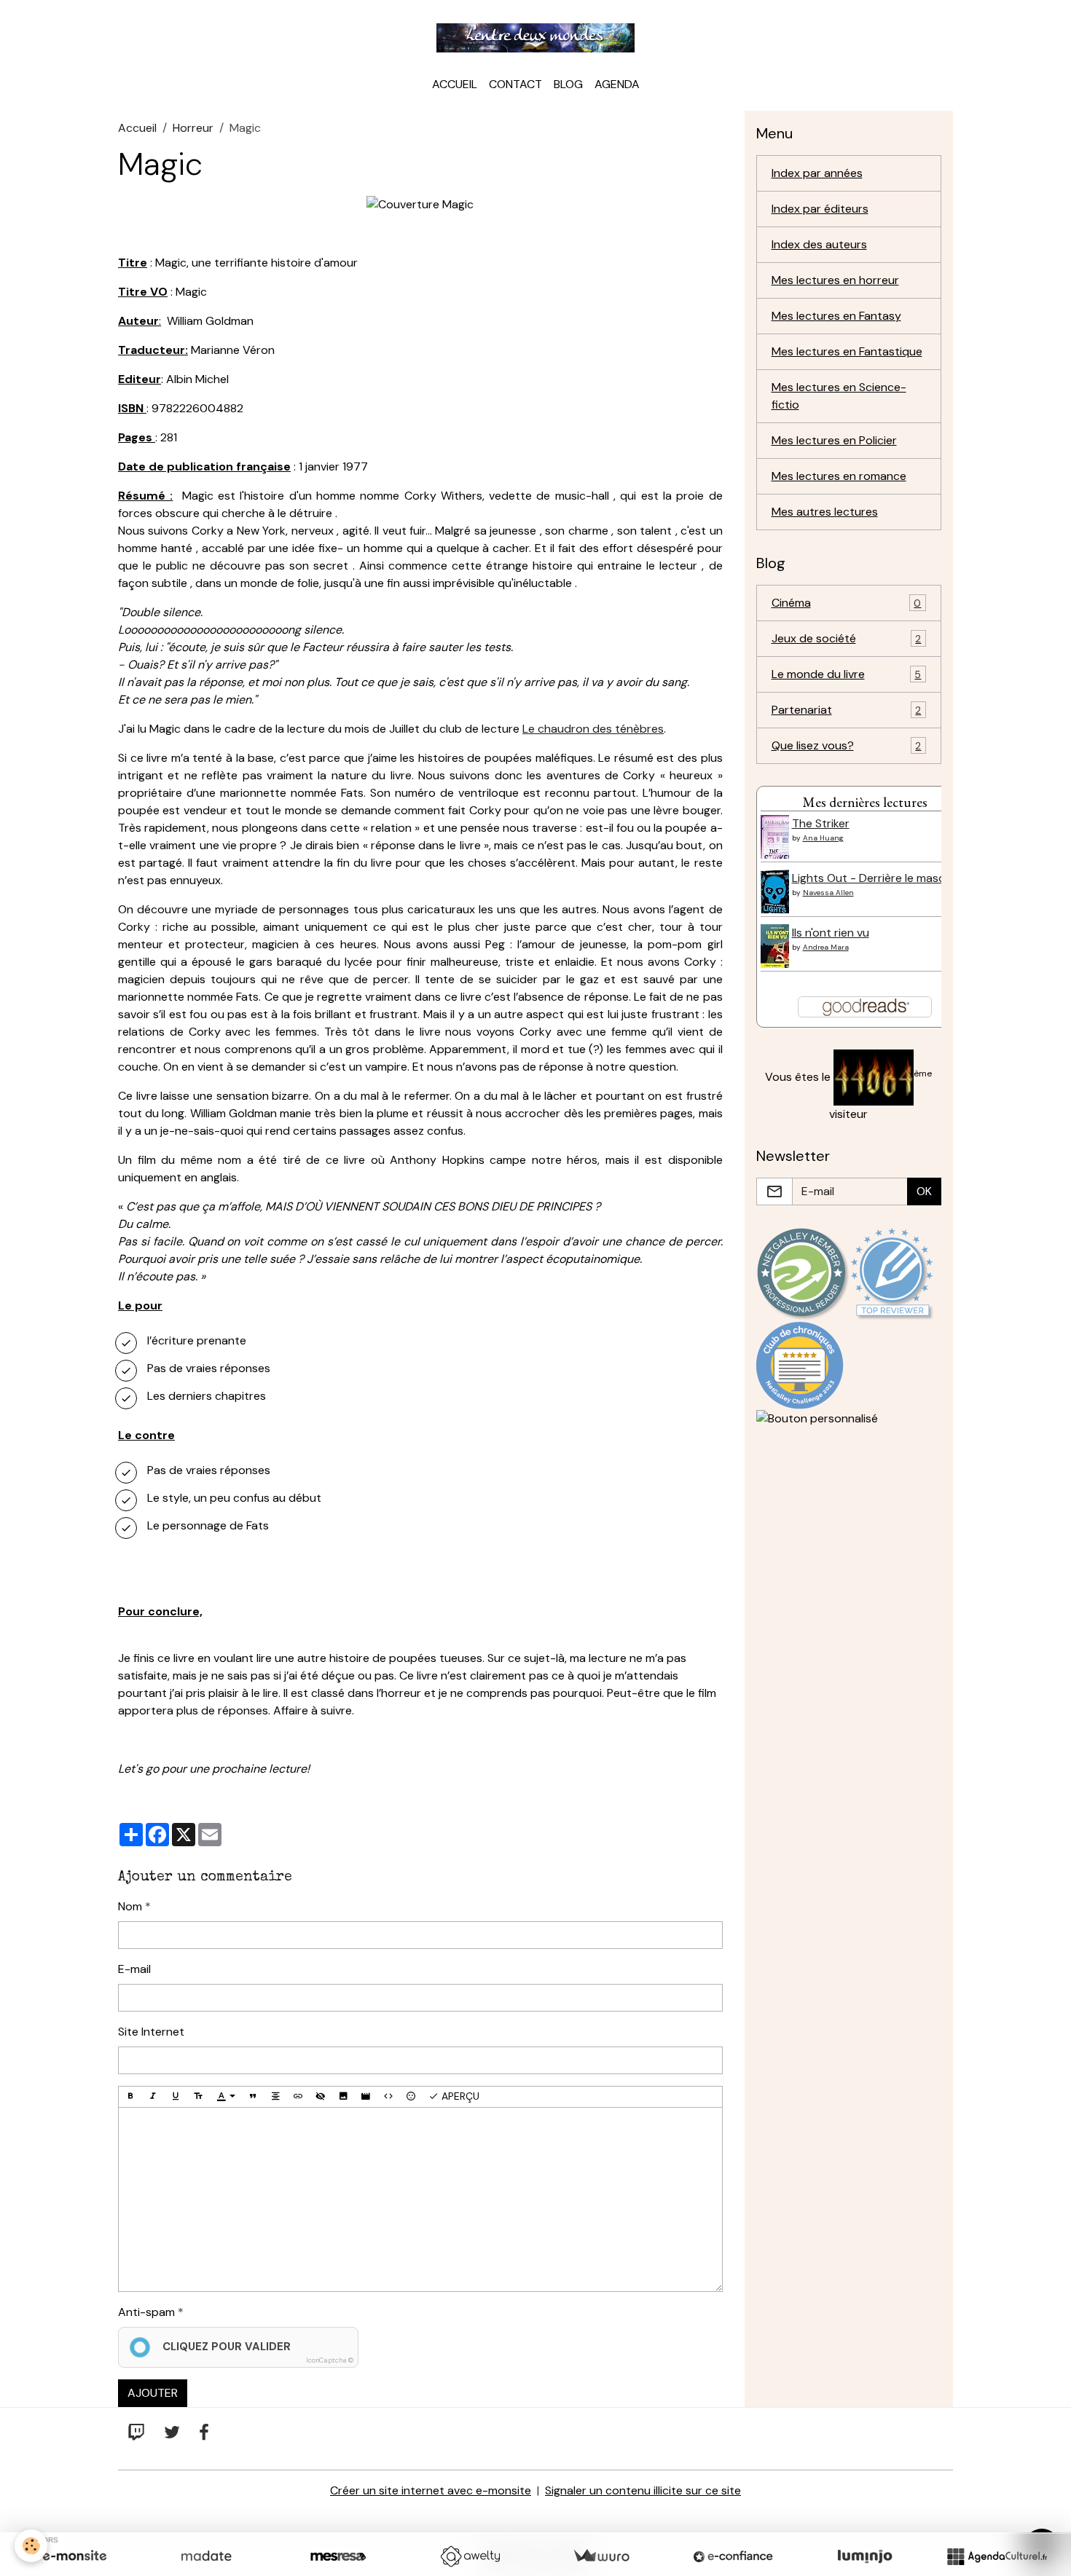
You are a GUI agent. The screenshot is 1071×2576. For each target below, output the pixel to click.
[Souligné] (176, 2097)
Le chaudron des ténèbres (593, 729)
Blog (568, 84)
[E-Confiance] (733, 2556)
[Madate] (206, 2556)
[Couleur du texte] (226, 2097)
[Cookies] (31, 2546)
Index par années (817, 173)
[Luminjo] (865, 2556)
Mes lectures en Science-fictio (839, 396)
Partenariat (847, 710)
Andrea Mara (826, 947)
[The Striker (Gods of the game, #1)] (778, 842)
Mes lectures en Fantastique (847, 351)
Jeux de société (847, 638)
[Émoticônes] (411, 2097)
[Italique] (153, 2097)
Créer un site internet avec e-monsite (431, 2490)
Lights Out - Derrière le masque (875, 878)
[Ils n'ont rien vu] (777, 951)
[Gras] (130, 2097)
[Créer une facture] (601, 2556)
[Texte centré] (275, 2097)
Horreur (193, 128)
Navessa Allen (828, 893)
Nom (130, 1906)
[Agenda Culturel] (997, 2556)
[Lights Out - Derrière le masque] (778, 896)
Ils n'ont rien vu (831, 933)
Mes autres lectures (825, 512)
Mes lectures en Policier (834, 440)
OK (924, 1191)
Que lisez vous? (847, 745)
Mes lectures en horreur (835, 280)
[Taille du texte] (198, 2097)
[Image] (343, 2097)
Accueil (455, 84)
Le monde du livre (847, 674)
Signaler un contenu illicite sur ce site (643, 2490)
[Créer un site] (74, 2556)
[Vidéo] (366, 2097)
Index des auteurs (819, 244)
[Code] (388, 2097)
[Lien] (298, 2097)
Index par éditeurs (820, 209)
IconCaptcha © (330, 2360)
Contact (515, 84)
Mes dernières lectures (865, 802)
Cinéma (847, 603)
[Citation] (253, 2097)
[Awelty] (470, 2556)
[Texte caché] (321, 2097)
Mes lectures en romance (839, 476)
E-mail (134, 1969)
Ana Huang (823, 838)
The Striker (821, 823)
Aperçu (459, 2096)
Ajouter (153, 2393)
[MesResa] (338, 2556)
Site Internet (151, 2032)
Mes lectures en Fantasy (836, 316)
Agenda (617, 84)
